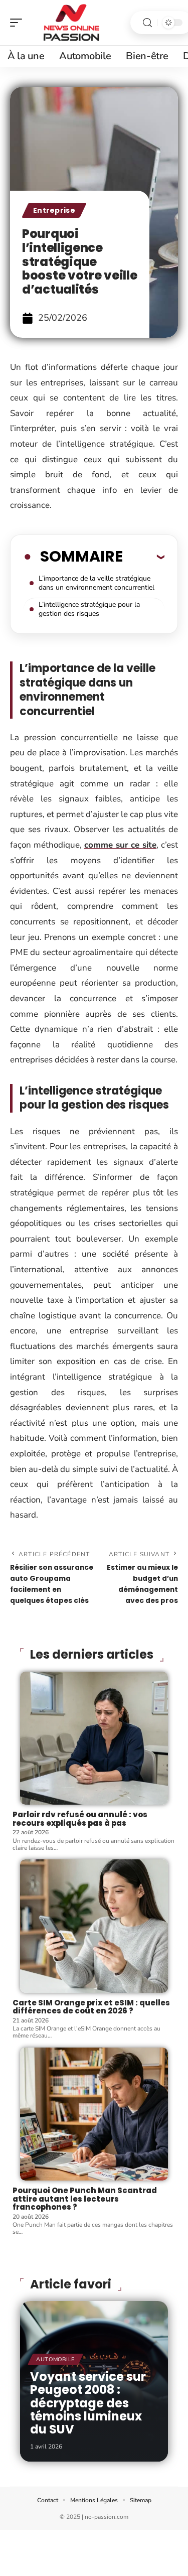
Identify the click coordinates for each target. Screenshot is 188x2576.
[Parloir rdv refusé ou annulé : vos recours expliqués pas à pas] (94, 1738)
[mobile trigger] (19, 23)
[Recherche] (147, 23)
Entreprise (54, 210)
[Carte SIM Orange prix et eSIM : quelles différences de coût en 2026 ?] (94, 1926)
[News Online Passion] (72, 23)
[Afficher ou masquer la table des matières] (144, 557)
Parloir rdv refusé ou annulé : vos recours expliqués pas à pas (80, 1819)
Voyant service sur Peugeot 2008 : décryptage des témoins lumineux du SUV (88, 2403)
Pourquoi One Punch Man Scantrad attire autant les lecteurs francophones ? (85, 2199)
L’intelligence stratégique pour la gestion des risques (89, 609)
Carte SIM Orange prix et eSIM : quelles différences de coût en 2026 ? (91, 2007)
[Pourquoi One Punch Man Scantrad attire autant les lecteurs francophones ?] (94, 2114)
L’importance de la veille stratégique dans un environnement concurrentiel (97, 583)
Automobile (55, 2359)
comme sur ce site (121, 845)
